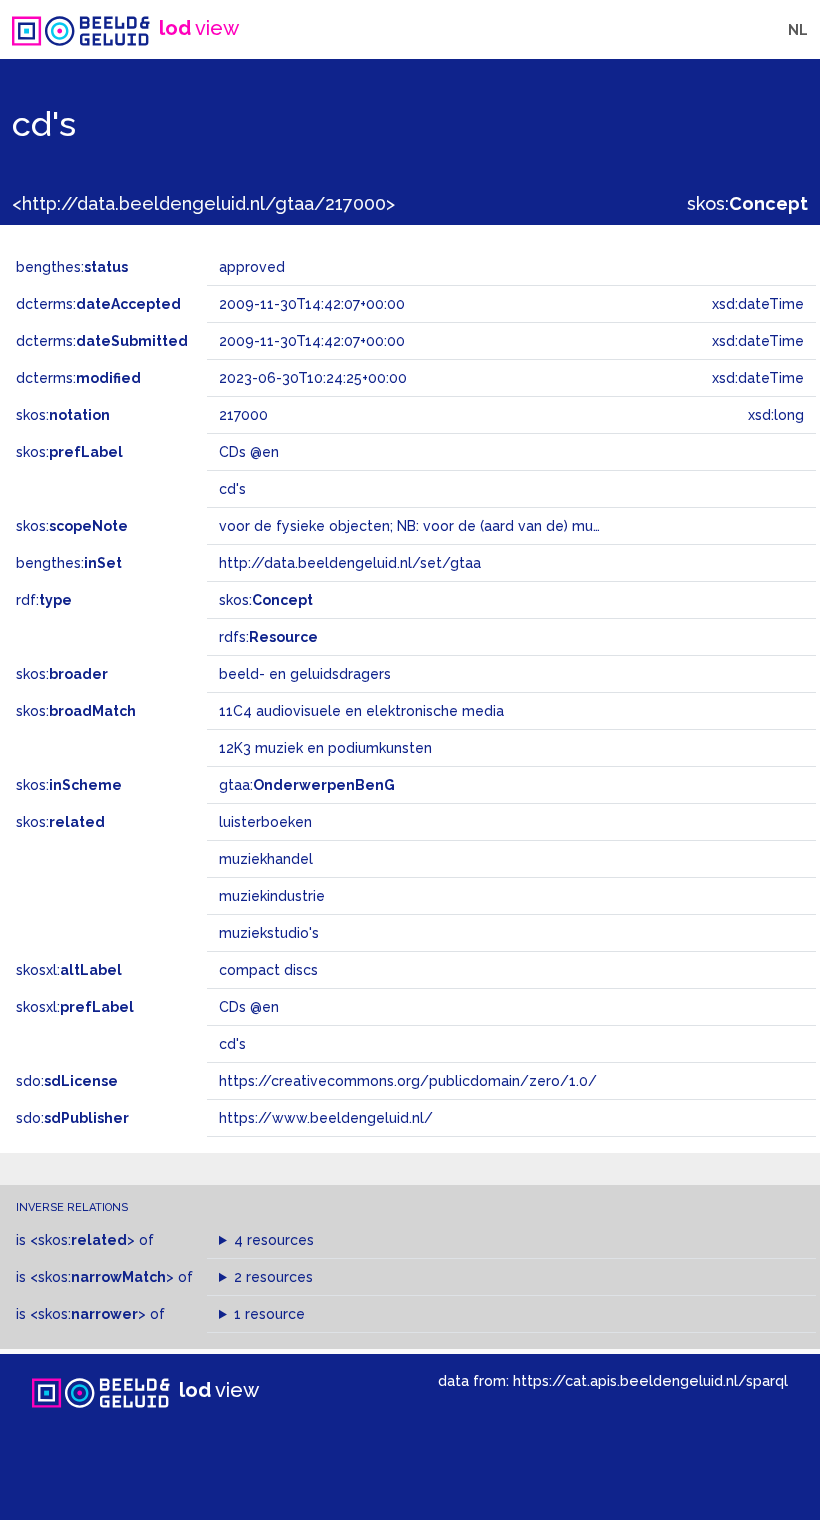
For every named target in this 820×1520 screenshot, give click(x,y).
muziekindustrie (272, 896)
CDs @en (249, 1007)
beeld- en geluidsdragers (305, 674)
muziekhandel (266, 859)
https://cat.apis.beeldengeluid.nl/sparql (650, 1380)
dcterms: (98, 304)
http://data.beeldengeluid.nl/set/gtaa (350, 563)
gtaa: (307, 785)
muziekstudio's (269, 933)
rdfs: (268, 637)
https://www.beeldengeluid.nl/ (326, 1118)
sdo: (67, 1081)
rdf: (44, 600)
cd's (232, 1044)
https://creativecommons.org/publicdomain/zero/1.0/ (408, 1081)
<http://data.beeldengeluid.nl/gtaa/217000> (203, 203)
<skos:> (82, 1240)
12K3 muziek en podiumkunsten (325, 748)
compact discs (268, 970)
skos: (747, 203)
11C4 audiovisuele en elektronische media (361, 711)
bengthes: (72, 267)
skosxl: (69, 970)
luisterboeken (265, 822)
